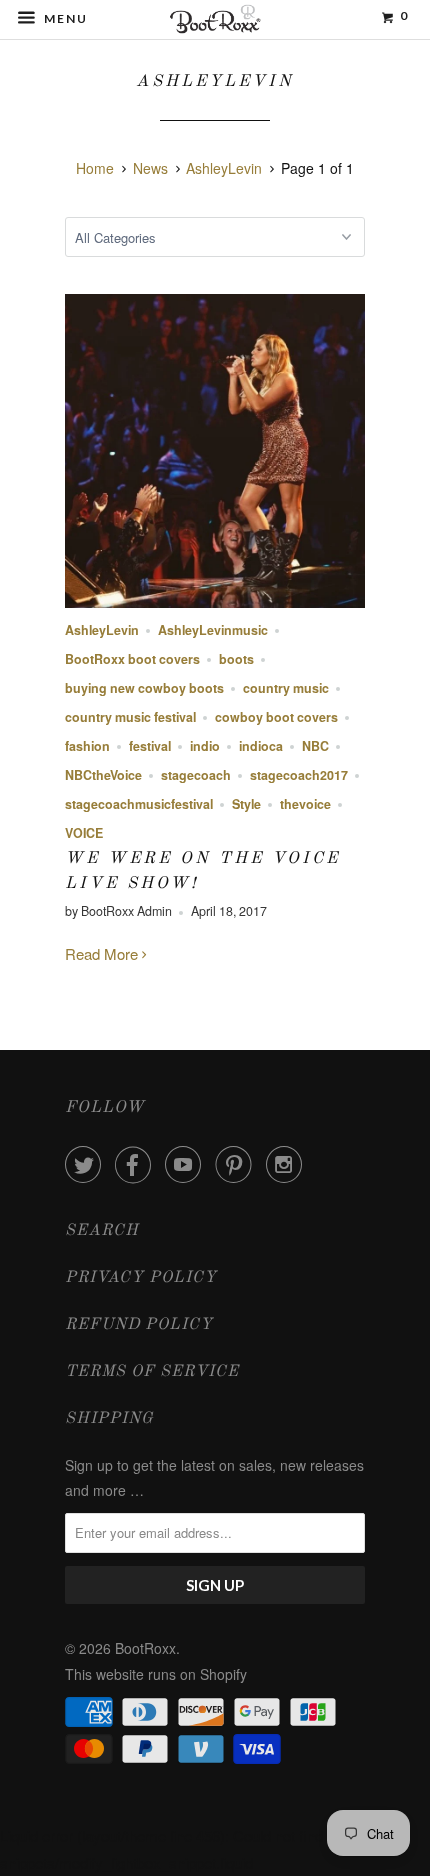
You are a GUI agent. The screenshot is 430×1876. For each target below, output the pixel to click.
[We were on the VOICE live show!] (215, 601)
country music (286, 688)
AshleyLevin (215, 81)
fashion (87, 746)
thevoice (305, 804)
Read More (103, 953)
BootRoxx (145, 1648)
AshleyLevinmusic (213, 630)
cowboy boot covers (276, 717)
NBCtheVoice (103, 775)
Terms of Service (152, 1372)
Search (102, 1231)
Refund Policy (139, 1325)
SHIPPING (109, 1419)
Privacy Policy (141, 1278)
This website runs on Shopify (156, 1674)
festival (150, 746)
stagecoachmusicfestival (139, 804)
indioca (261, 746)
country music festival (130, 717)
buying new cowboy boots (144, 688)
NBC (315, 746)
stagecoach (196, 775)
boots (236, 659)
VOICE (84, 833)
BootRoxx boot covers (132, 659)
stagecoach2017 (299, 775)
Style (246, 804)
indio (205, 746)
